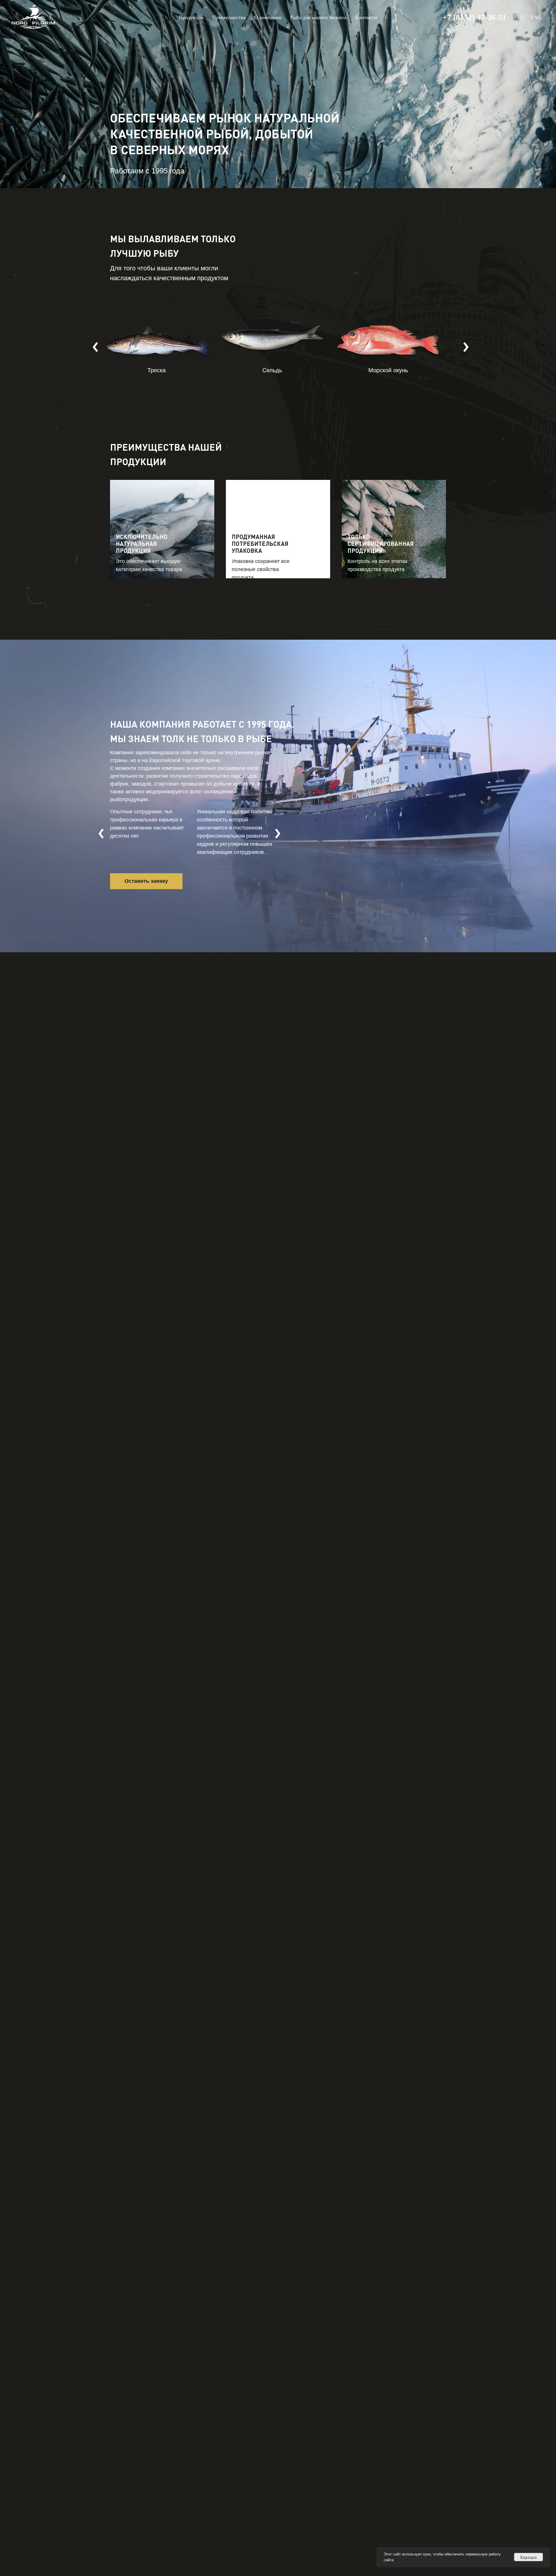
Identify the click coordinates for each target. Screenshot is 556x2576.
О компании (268, 17)
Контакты (366, 17)
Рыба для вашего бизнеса (318, 17)
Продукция (191, 17)
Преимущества (229, 17)
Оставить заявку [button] (146, 881)
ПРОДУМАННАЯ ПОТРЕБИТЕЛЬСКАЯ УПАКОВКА (260, 544)
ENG (536, 17)
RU (521, 17)
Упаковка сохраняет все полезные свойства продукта (261, 569)
